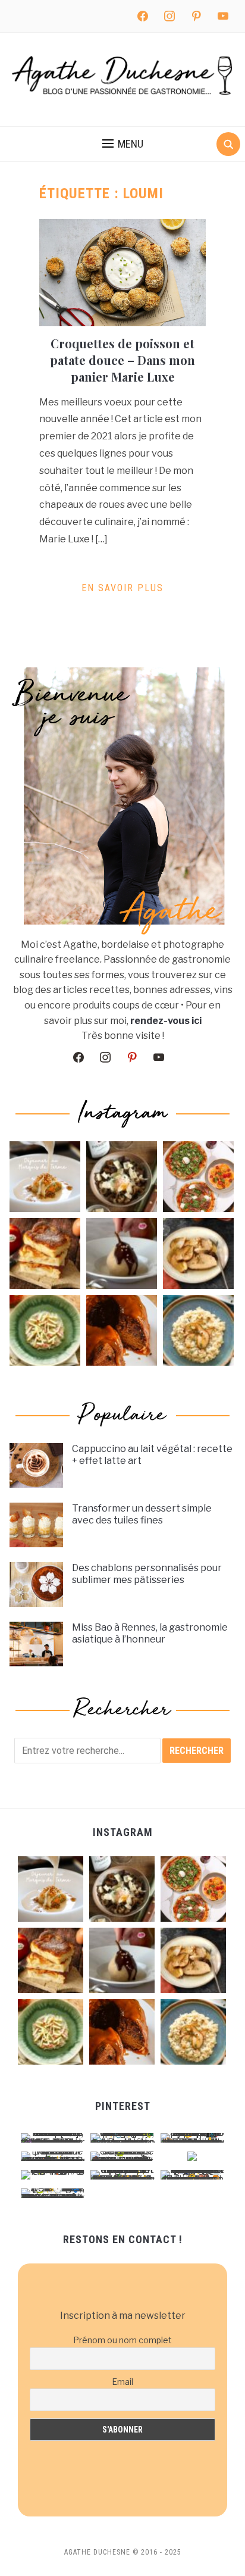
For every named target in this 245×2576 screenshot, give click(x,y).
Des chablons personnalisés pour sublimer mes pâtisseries (147, 1574)
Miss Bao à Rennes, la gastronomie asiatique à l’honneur (150, 1634)
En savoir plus (122, 588)
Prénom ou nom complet (122, 2340)
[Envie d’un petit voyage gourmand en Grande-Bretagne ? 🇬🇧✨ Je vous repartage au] (122, 1330)
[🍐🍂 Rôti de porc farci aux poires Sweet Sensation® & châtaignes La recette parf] (198, 1253)
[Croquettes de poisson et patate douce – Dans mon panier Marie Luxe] (122, 272)
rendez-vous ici (166, 1021)
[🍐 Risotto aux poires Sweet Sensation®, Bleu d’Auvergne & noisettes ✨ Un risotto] (198, 1330)
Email (122, 2382)
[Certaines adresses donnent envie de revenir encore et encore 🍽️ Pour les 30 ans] (45, 1177)
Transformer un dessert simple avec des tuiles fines (142, 1515)
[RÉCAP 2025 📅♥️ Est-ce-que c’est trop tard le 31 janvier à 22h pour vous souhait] (198, 1177)
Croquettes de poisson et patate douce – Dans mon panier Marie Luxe (122, 360)
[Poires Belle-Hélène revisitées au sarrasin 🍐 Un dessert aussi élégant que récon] (122, 1253)
